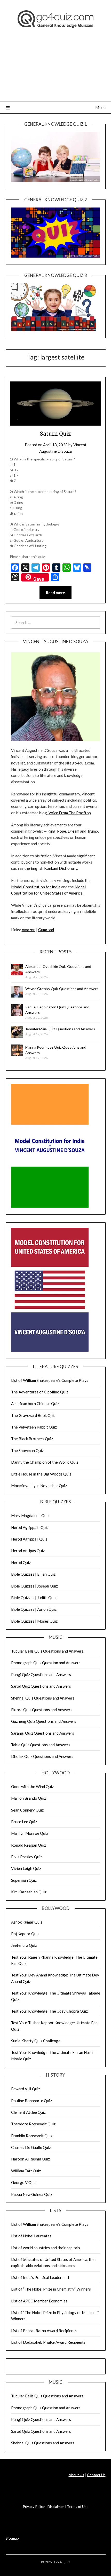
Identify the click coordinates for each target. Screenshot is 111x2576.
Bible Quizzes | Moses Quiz (34, 1621)
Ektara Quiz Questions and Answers (42, 1710)
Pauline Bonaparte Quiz (31, 2101)
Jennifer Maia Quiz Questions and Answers (60, 1029)
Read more (55, 593)
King (51, 831)
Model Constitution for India (36, 887)
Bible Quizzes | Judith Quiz (34, 1598)
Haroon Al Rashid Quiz (30, 2159)
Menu (100, 107)
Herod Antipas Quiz (28, 1551)
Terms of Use (78, 2506)
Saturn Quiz (55, 434)
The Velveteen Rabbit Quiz (34, 1427)
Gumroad (46, 930)
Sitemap (12, 2538)
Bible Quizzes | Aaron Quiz (34, 1609)
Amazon (29, 930)
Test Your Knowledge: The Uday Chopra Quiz (49, 2011)
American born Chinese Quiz (35, 1403)
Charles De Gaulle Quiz (31, 2147)
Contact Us (96, 2475)
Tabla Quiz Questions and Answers (41, 1745)
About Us (76, 2475)
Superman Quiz (24, 1880)
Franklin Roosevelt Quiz (32, 2136)
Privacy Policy (34, 2506)
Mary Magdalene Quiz (30, 1516)
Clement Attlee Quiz (28, 2112)
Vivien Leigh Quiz (26, 1868)
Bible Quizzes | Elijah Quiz (33, 1574)
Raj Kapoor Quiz (25, 1934)
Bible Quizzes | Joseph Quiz (34, 1586)
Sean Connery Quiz (27, 1810)
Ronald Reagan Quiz (29, 1845)
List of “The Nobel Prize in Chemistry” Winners (51, 2289)
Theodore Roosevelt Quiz (33, 2124)
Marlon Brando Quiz (29, 1798)
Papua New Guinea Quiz (32, 2194)
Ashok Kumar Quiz (27, 1922)
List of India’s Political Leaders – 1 (40, 2277)
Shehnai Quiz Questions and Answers (43, 1698)
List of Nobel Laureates (31, 2236)
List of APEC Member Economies (39, 2301)
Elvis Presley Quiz (27, 1857)
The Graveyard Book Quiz (33, 1415)
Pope (62, 831)
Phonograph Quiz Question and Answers (46, 1663)
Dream (73, 831)
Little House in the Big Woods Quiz (41, 1474)
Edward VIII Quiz (26, 2089)
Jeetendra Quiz (24, 1945)
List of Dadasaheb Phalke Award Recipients (48, 2342)
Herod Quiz (21, 1562)
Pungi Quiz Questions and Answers (41, 1674)
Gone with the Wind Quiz (32, 1787)
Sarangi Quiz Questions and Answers (43, 1733)
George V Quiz (24, 2182)
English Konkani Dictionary (54, 868)
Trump (92, 831)
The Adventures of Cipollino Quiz (40, 1392)
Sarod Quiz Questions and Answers (41, 1686)
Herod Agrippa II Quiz (30, 1527)
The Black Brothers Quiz (32, 1439)
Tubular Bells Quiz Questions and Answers (47, 1651)
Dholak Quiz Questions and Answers (42, 1756)
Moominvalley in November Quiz (39, 1486)
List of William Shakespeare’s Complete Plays (50, 1380)
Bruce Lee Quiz (24, 1822)
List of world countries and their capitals (46, 2248)
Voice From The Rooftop (70, 813)
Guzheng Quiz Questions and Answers (44, 1721)
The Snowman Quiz (27, 1450)
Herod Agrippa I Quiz (29, 1539)
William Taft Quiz (26, 2171)
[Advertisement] (55, 71)
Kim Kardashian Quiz (29, 1892)
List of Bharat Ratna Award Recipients (44, 2331)
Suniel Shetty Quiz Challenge (36, 2041)
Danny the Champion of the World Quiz (45, 1462)
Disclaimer (56, 2506)
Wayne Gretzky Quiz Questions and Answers (62, 989)
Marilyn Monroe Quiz (30, 1833)
